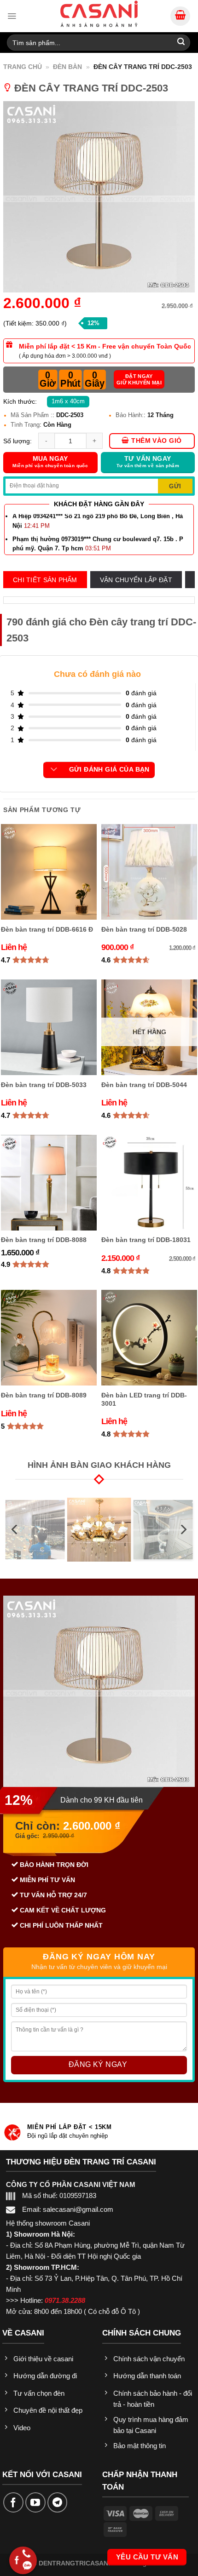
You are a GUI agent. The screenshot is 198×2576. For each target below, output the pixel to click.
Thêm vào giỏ (156, 441)
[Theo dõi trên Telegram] (58, 2502)
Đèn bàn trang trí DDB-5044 (144, 1085)
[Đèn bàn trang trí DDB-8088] (49, 1183)
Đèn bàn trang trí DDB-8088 (44, 1240)
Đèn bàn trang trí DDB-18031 (146, 1240)
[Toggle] (54, 770)
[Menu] (12, 16)
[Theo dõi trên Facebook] (13, 2502)
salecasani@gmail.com (78, 2209)
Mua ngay (50, 462)
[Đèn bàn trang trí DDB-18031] (149, 1183)
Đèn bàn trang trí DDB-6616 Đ (47, 929)
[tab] (45, 580)
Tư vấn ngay (148, 462)
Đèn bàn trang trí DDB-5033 (44, 1085)
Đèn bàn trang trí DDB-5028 (144, 929)
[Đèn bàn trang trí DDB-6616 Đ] (49, 872)
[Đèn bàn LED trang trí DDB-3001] (149, 1338)
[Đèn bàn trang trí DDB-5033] (49, 1027)
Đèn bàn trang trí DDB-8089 (44, 1395)
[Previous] (15, 1530)
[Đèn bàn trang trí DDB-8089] (49, 1338)
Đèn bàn (67, 67)
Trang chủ (23, 67)
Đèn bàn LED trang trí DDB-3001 (144, 1399)
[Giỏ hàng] (180, 16)
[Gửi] (181, 43)
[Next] (183, 1530)
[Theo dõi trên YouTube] (35, 2502)
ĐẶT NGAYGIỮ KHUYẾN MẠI (139, 379)
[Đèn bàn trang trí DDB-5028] (149, 872)
